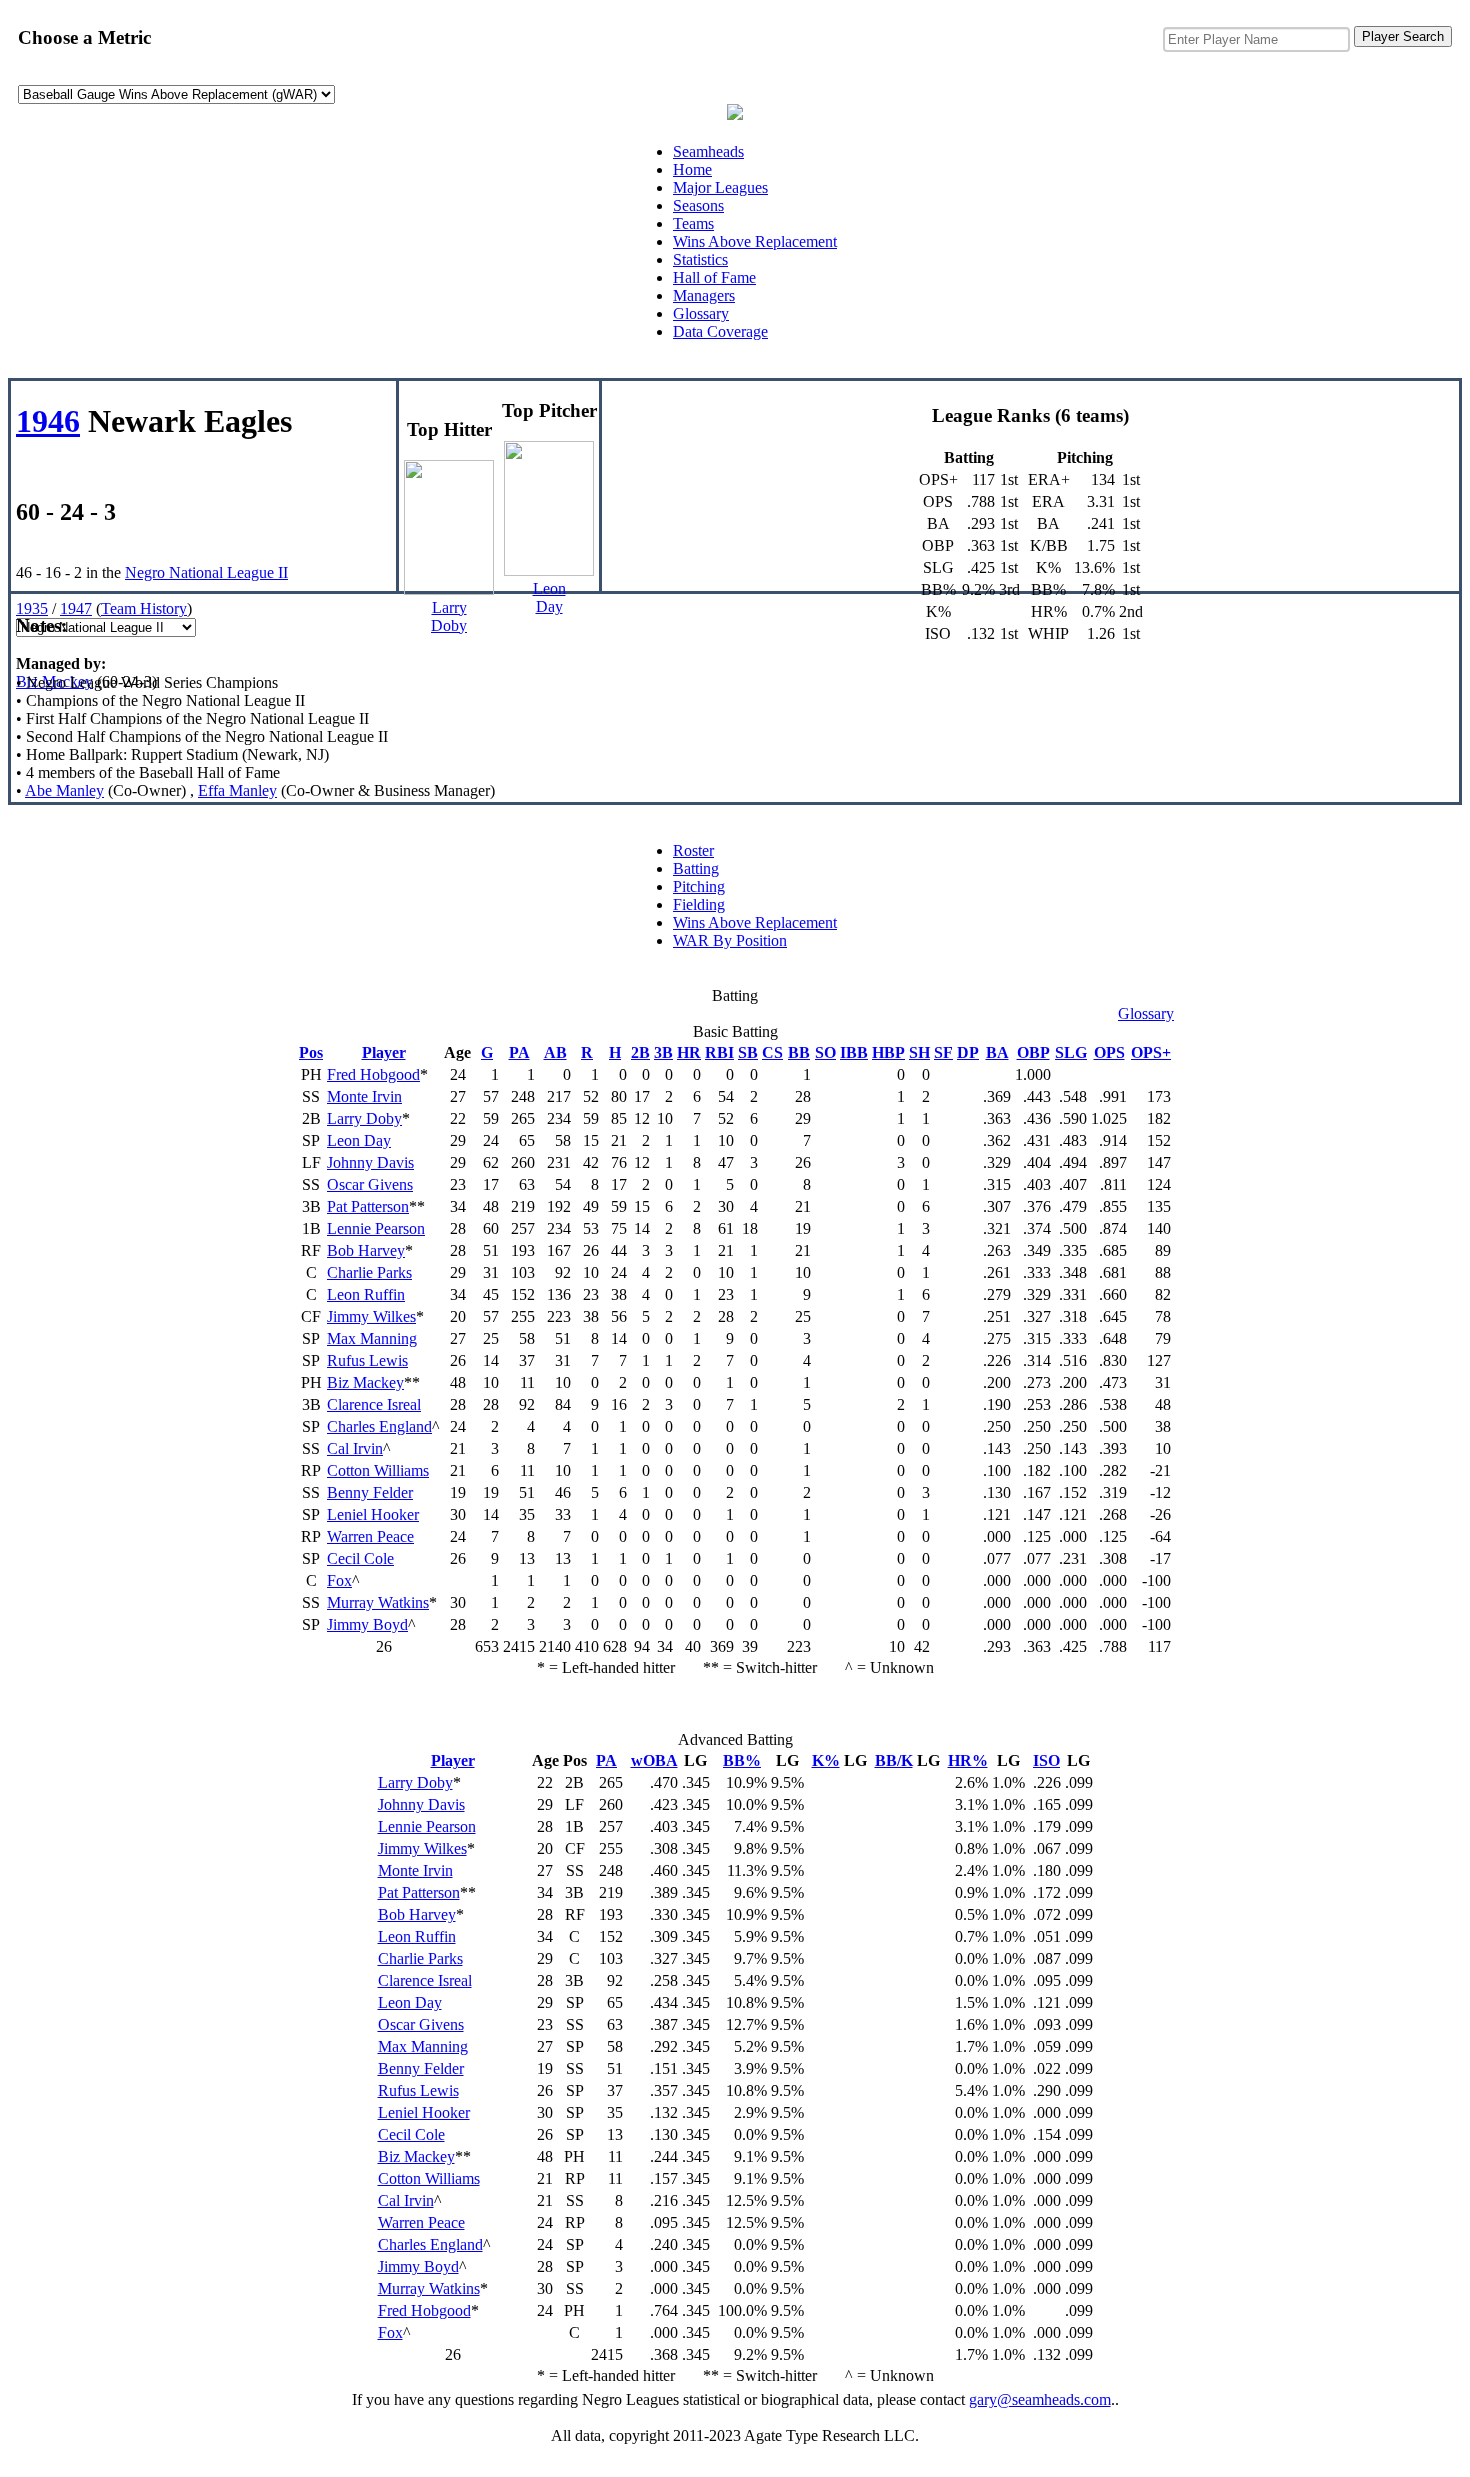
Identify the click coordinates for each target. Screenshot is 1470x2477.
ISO (1046, 1760)
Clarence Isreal (374, 1404)
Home (692, 169)
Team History (144, 608)
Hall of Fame (714, 277)
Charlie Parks (369, 1272)
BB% (742, 1760)
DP (968, 1052)
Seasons (698, 205)
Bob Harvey (366, 1250)
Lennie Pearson (376, 1228)
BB (799, 1052)
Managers (704, 295)
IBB (854, 1052)
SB (748, 1052)
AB (555, 1052)
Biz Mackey (54, 681)
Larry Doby (364, 1118)
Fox (339, 1580)
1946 (48, 421)
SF (943, 1052)
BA (997, 1052)
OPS (1109, 1052)
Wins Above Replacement (755, 241)
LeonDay (549, 597)
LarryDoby (449, 616)
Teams (693, 223)
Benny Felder (370, 1492)
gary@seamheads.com (1040, 2399)
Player (384, 1052)
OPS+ (1151, 1052)
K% (826, 1760)
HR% (968, 1760)
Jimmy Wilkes (371, 1316)
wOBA (654, 1760)
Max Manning (372, 1338)
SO (825, 1052)
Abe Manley (64, 790)
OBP (1033, 1052)
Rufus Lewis (367, 1360)
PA (519, 1052)
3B (663, 1052)
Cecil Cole (360, 1558)
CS (772, 1052)
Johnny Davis (370, 1162)
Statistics (700, 259)
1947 (76, 608)
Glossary (701, 313)
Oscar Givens (370, 1184)
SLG (1071, 1052)
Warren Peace (370, 1536)
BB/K (894, 1760)
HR (689, 1052)
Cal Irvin (355, 1448)
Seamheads (708, 151)
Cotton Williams (378, 1470)
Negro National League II (206, 572)
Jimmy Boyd (367, 1624)
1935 (32, 608)
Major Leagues (720, 187)
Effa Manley (237, 790)
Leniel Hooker (373, 1514)
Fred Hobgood (373, 1074)
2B (640, 1052)
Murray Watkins (378, 1602)
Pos (311, 1052)
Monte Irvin (364, 1096)
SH (919, 1052)
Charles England (379, 1426)
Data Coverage (720, 331)
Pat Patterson (368, 1206)
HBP (888, 1052)
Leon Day (359, 1140)
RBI (719, 1052)
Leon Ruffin (366, 1294)
